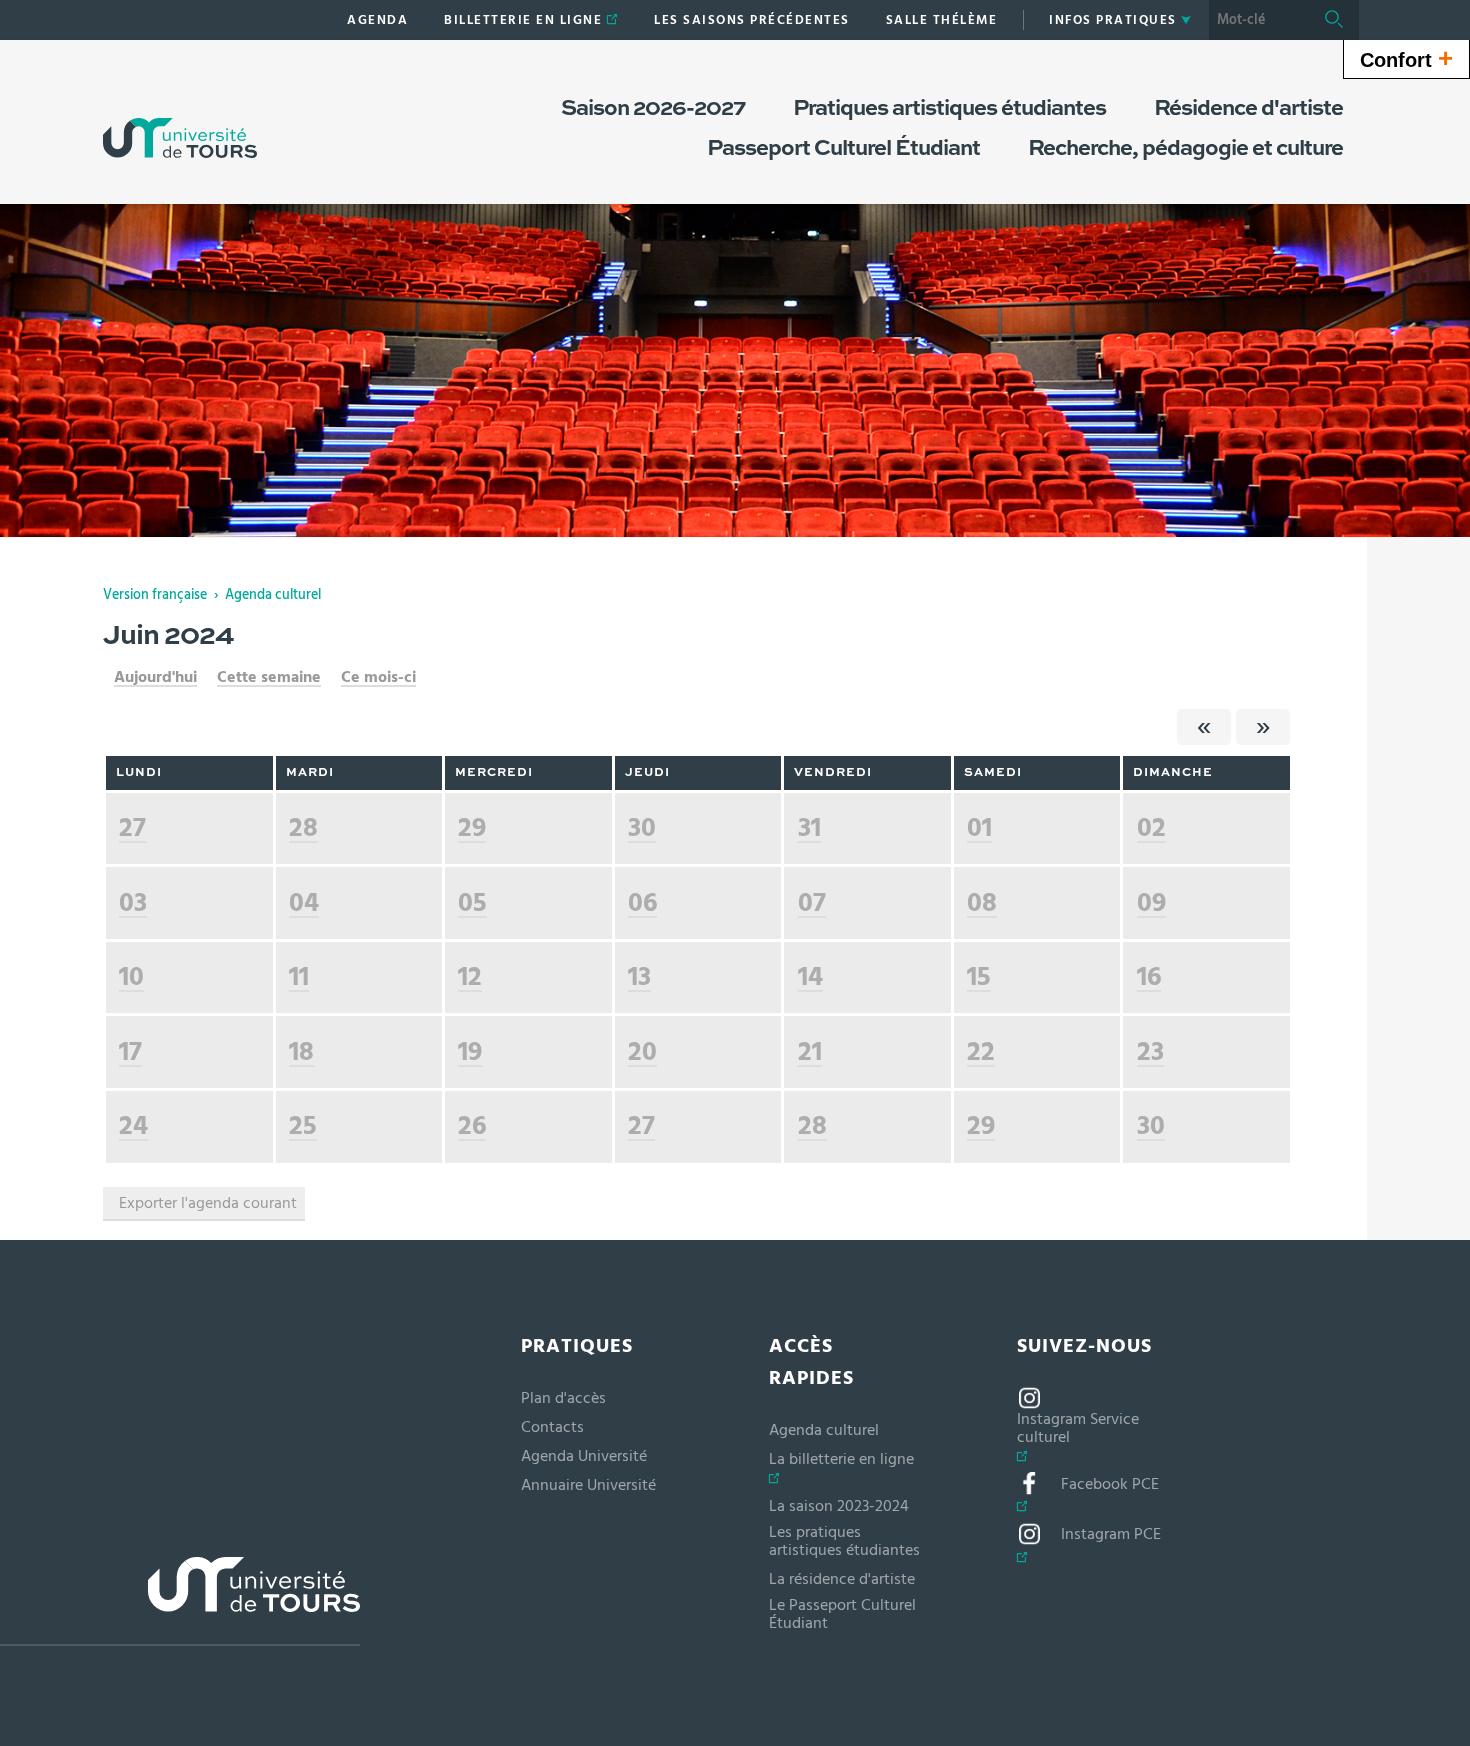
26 (472, 1125)
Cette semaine (269, 677)
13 (639, 976)
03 (133, 902)
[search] (1259, 20)
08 (982, 902)
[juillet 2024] (1263, 727)
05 (472, 902)
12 (470, 976)
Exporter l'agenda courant (208, 1203)
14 (810, 976)
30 (642, 827)
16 (1149, 976)
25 (303, 1125)
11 (299, 976)
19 (470, 1051)
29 (472, 827)
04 (304, 902)
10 (131, 976)
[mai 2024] (1204, 727)
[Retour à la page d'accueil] (180, 118)
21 (810, 1051)
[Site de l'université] (180, 1601)
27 (132, 827)
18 (301, 1051)
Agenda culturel (273, 595)
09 (1151, 902)
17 (130, 1051)
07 (812, 902)
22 (981, 1051)
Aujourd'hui (155, 677)
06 (642, 902)
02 (1151, 827)
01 (979, 827)
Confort (1406, 58)
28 (303, 827)
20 (642, 1051)
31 (809, 827)
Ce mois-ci (378, 677)
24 (133, 1125)
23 (1150, 1051)
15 (979, 976)
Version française (155, 595)
